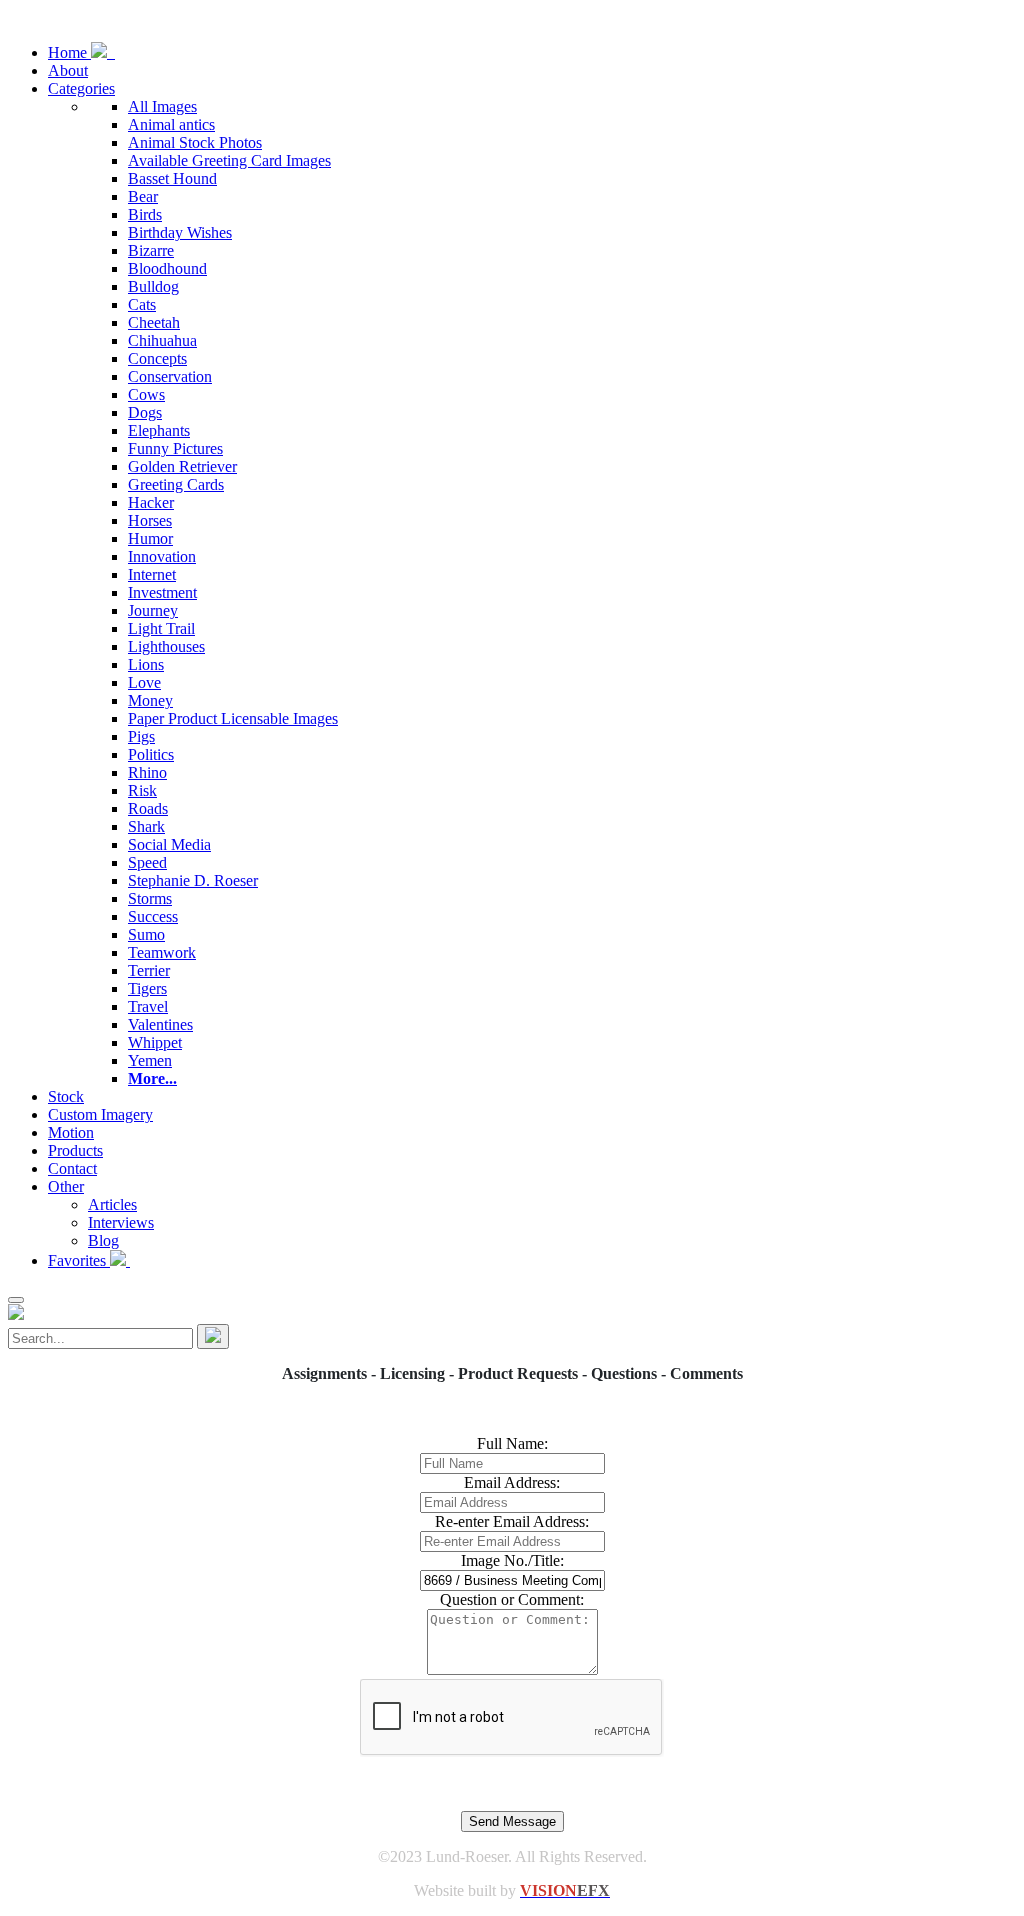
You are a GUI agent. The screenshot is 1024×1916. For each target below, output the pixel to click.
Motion (71, 1132)
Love (144, 682)
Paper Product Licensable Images (233, 718)
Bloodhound (167, 268)
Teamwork (162, 952)
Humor (150, 538)
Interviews (121, 1222)
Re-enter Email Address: (512, 1521)
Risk (142, 790)
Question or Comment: (512, 1599)
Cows (146, 394)
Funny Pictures (175, 448)
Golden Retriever (182, 466)
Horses (150, 520)
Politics (151, 754)
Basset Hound (172, 178)
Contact (72, 1168)
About (68, 70)
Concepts (157, 358)
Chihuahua (162, 340)
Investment (162, 592)
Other (66, 1186)
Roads (148, 808)
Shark (146, 826)
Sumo (146, 934)
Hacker (151, 502)
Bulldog (153, 286)
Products (75, 1150)
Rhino (147, 772)
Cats (142, 304)
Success (153, 916)
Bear (143, 196)
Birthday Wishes (180, 232)
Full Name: (512, 1443)
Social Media (169, 844)
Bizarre (151, 250)
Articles (112, 1204)
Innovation (162, 556)
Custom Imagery (100, 1114)
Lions (146, 664)
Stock (66, 1096)
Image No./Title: (512, 1560)
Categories (81, 88)
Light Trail (161, 628)
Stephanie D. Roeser (193, 880)
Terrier (149, 970)
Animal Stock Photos (195, 142)
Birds (145, 214)
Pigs (141, 736)
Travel (148, 1006)
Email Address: (512, 1482)
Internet (152, 574)
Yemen (150, 1060)
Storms (150, 898)
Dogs (145, 412)
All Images (162, 106)
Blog (103, 1240)
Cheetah (154, 322)
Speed (147, 862)
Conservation (170, 376)
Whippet (155, 1042)
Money (150, 700)
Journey (153, 610)
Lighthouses (166, 646)
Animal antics (171, 124)
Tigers (147, 988)
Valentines (160, 1024)
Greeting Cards (176, 484)
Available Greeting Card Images (229, 160)
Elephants (159, 430)
